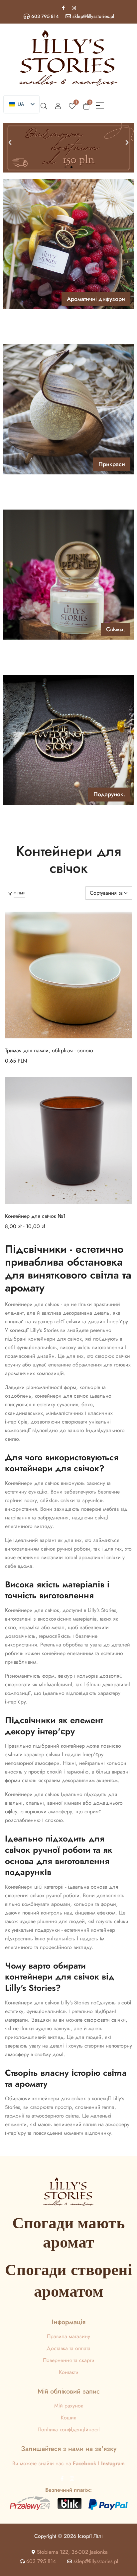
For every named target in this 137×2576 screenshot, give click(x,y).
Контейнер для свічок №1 (35, 1216)
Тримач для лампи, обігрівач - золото (49, 1050)
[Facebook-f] (64, 8)
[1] (72, 105)
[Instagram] (74, 8)
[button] (10, 143)
